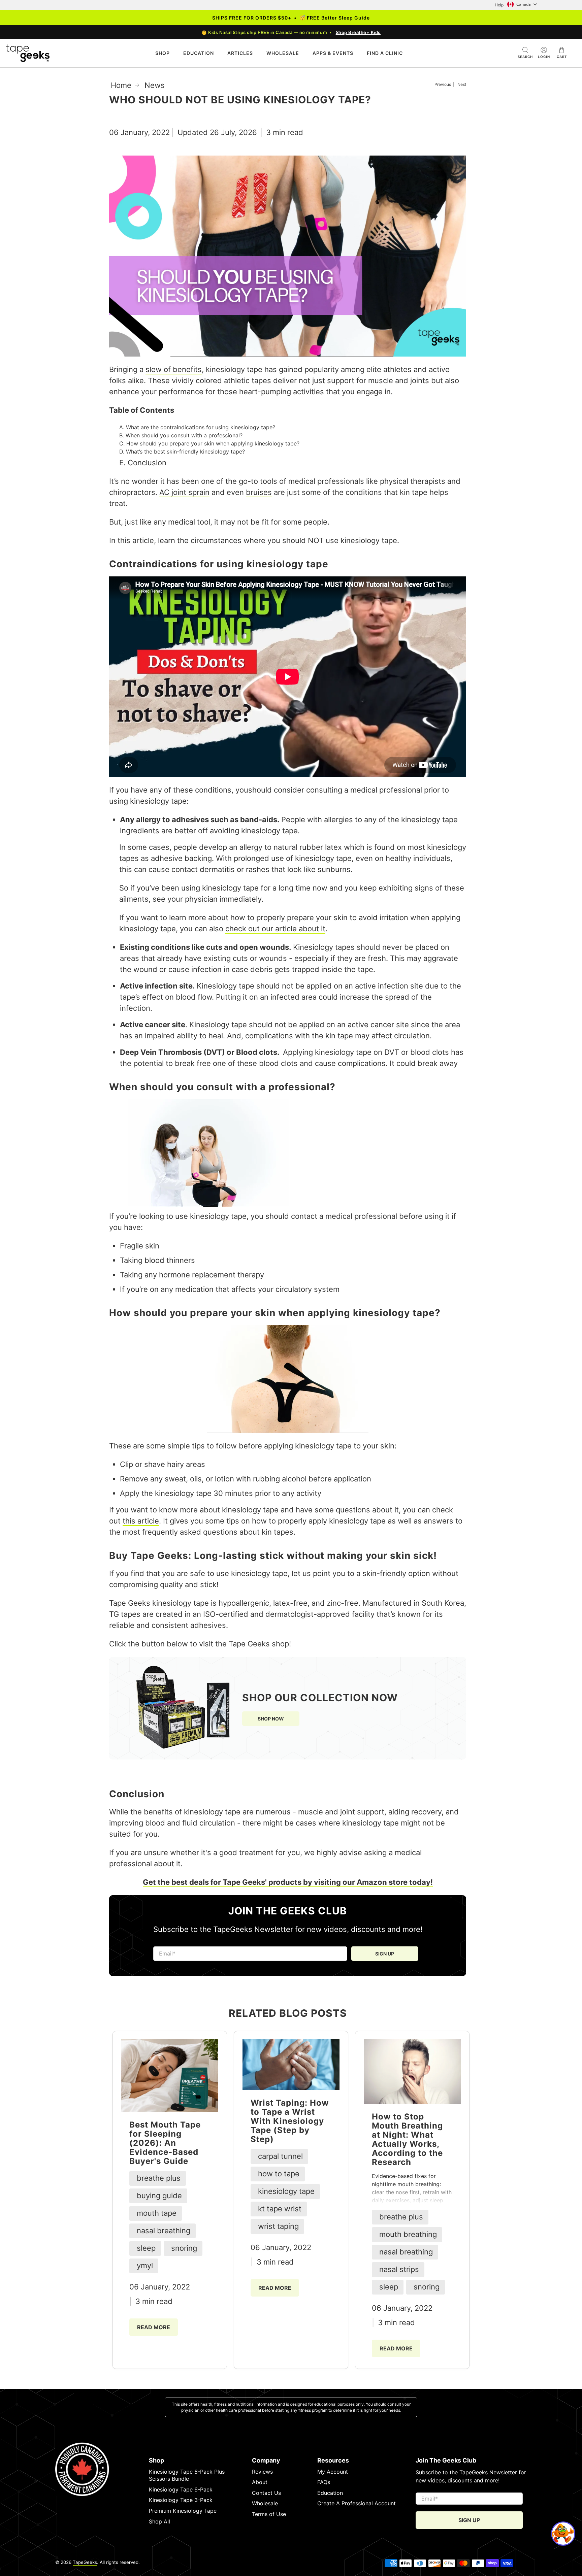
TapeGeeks (85, 2562)
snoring (184, 2248)
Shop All (159, 2521)
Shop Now (271, 1719)
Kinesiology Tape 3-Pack (181, 2500)
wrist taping (278, 2226)
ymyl (145, 2266)
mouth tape (157, 2213)
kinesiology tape (286, 2191)
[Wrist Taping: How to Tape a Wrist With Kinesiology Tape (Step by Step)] (291, 2065)
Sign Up (385, 1954)
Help (499, 5)
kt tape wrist (280, 2209)
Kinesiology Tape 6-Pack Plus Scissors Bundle (187, 2475)
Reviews (262, 2472)
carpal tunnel (280, 2156)
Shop (163, 53)
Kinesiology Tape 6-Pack (181, 2489)
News (155, 85)
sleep (146, 2248)
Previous (443, 85)
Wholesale (265, 2503)
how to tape (279, 2174)
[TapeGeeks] (28, 53)
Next (462, 85)
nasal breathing (164, 2231)
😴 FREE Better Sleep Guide (335, 18)
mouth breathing (408, 2234)
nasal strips (399, 2269)
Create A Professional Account (357, 2503)
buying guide (159, 2196)
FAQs (324, 2482)
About (260, 2482)
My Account (333, 2472)
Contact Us (266, 2493)
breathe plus (159, 2178)
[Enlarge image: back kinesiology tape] (288, 1379)
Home (121, 85)
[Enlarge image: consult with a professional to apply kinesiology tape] (208, 1205)
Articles (240, 53)
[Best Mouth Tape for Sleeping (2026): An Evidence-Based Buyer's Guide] (170, 2076)
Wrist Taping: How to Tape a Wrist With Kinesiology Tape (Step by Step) (290, 2121)
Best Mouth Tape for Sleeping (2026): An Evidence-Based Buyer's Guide (165, 2143)
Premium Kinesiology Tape (183, 2511)
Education (199, 53)
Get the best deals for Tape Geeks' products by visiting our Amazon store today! (288, 1882)
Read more (154, 2327)
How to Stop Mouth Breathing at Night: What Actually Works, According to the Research (407, 2139)
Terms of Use (269, 2514)
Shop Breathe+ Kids (358, 32)
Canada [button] (524, 4)
